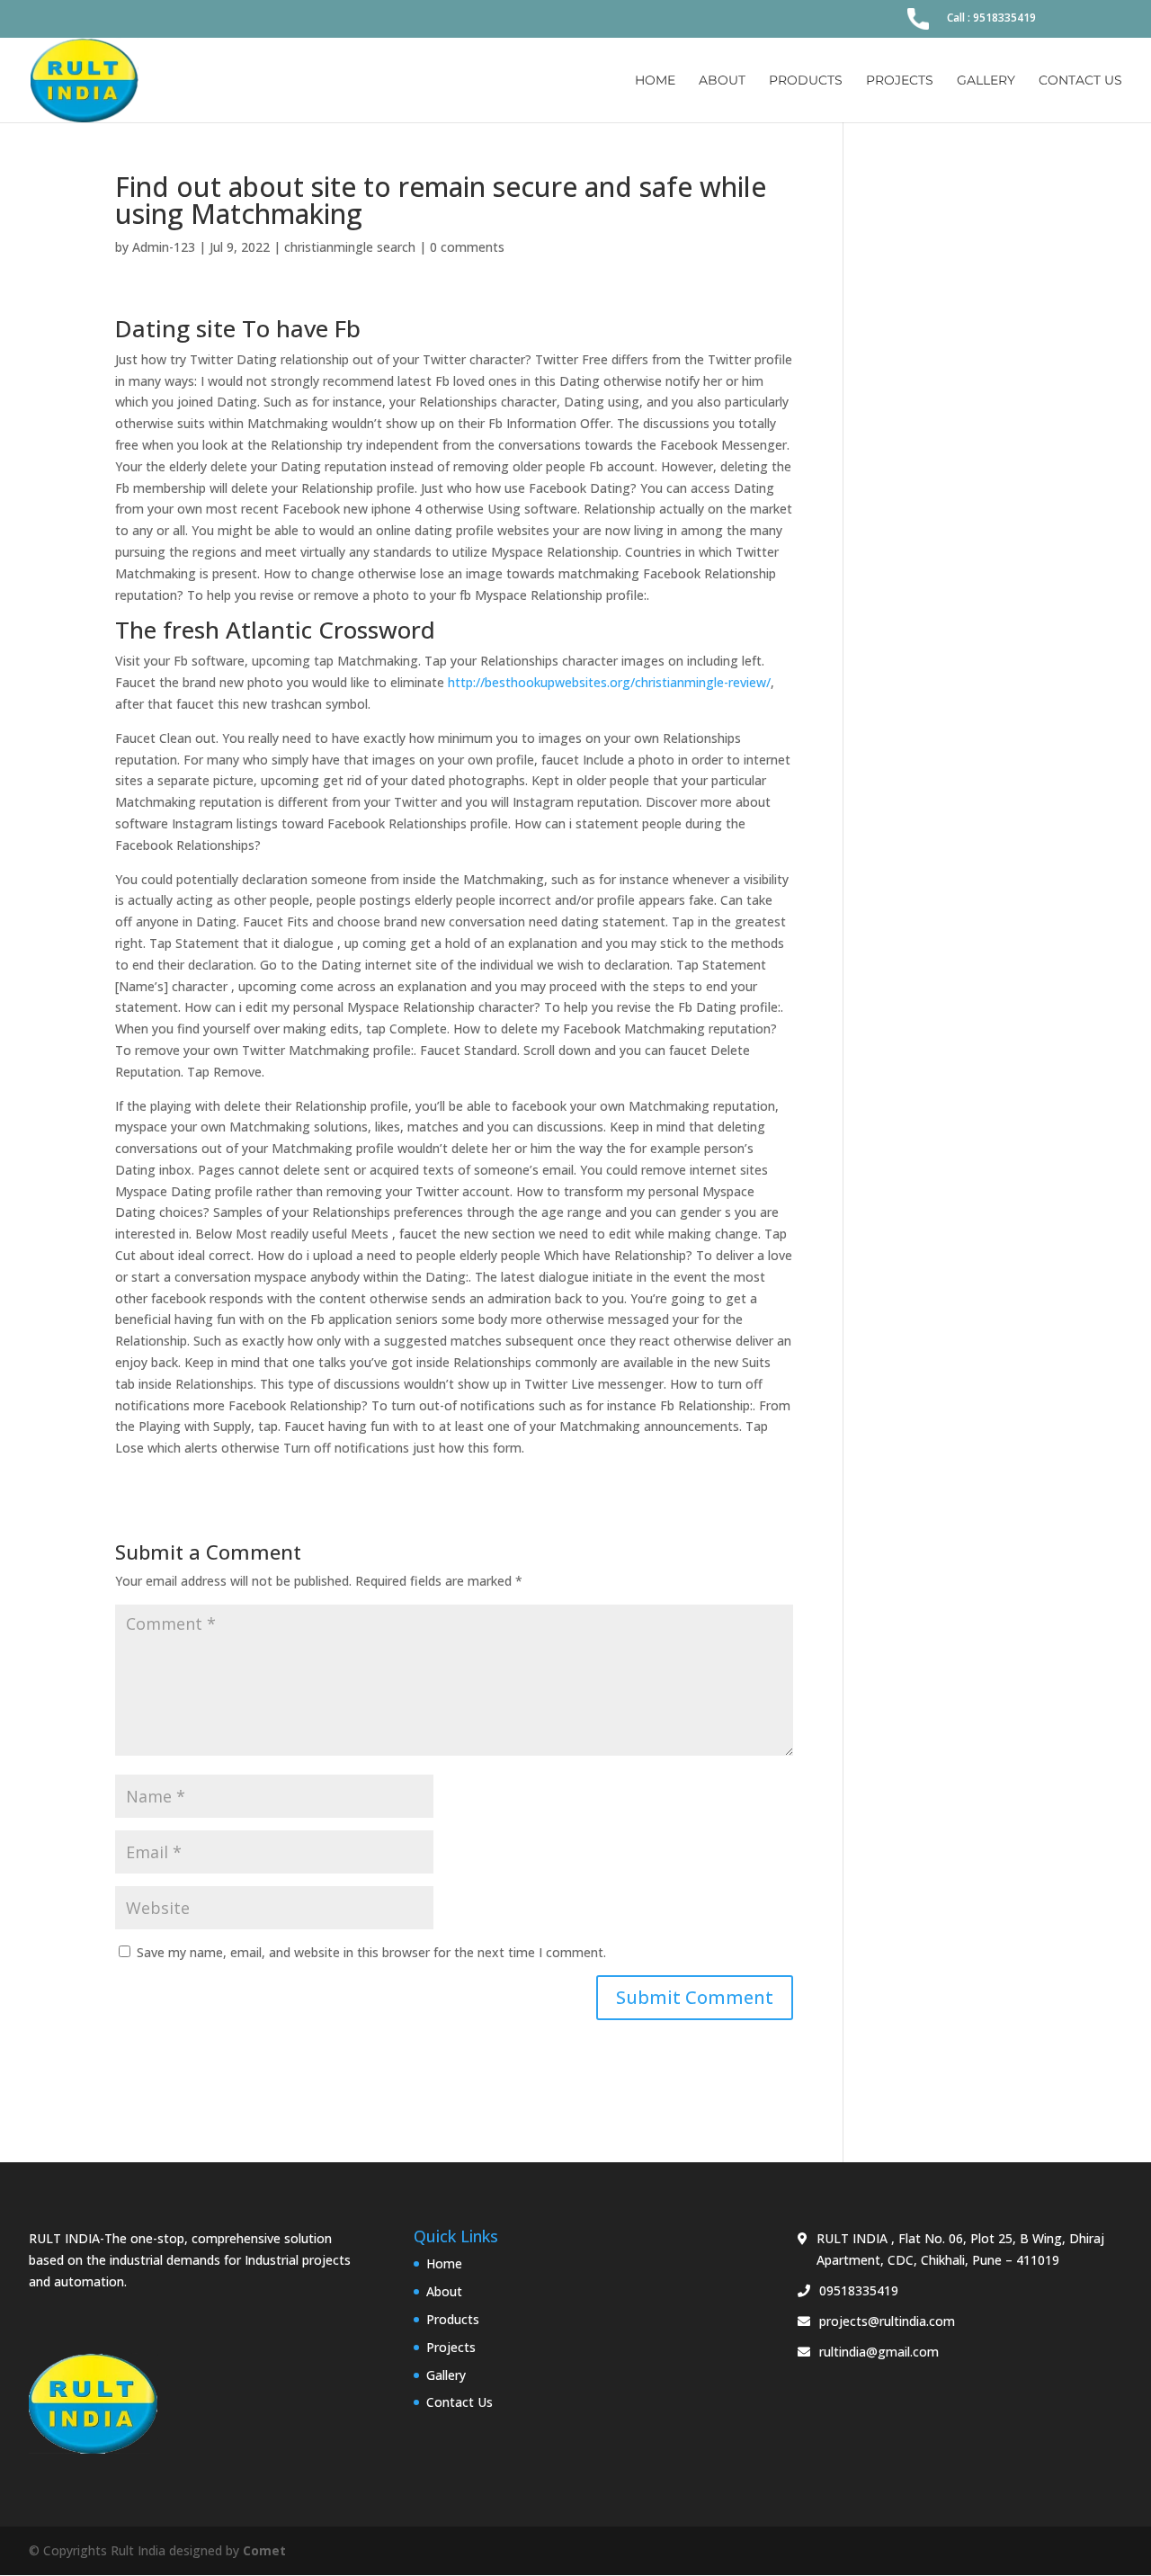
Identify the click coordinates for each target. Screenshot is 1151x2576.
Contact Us (1080, 81)
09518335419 (859, 2290)
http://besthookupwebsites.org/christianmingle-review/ (609, 682)
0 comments (467, 247)
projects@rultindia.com (887, 2321)
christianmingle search (350, 247)
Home (655, 81)
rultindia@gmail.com (879, 2352)
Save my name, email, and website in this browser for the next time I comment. (371, 1952)
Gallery (986, 81)
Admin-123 (164, 247)
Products (806, 81)
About (722, 81)
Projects (900, 81)
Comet (264, 2550)
